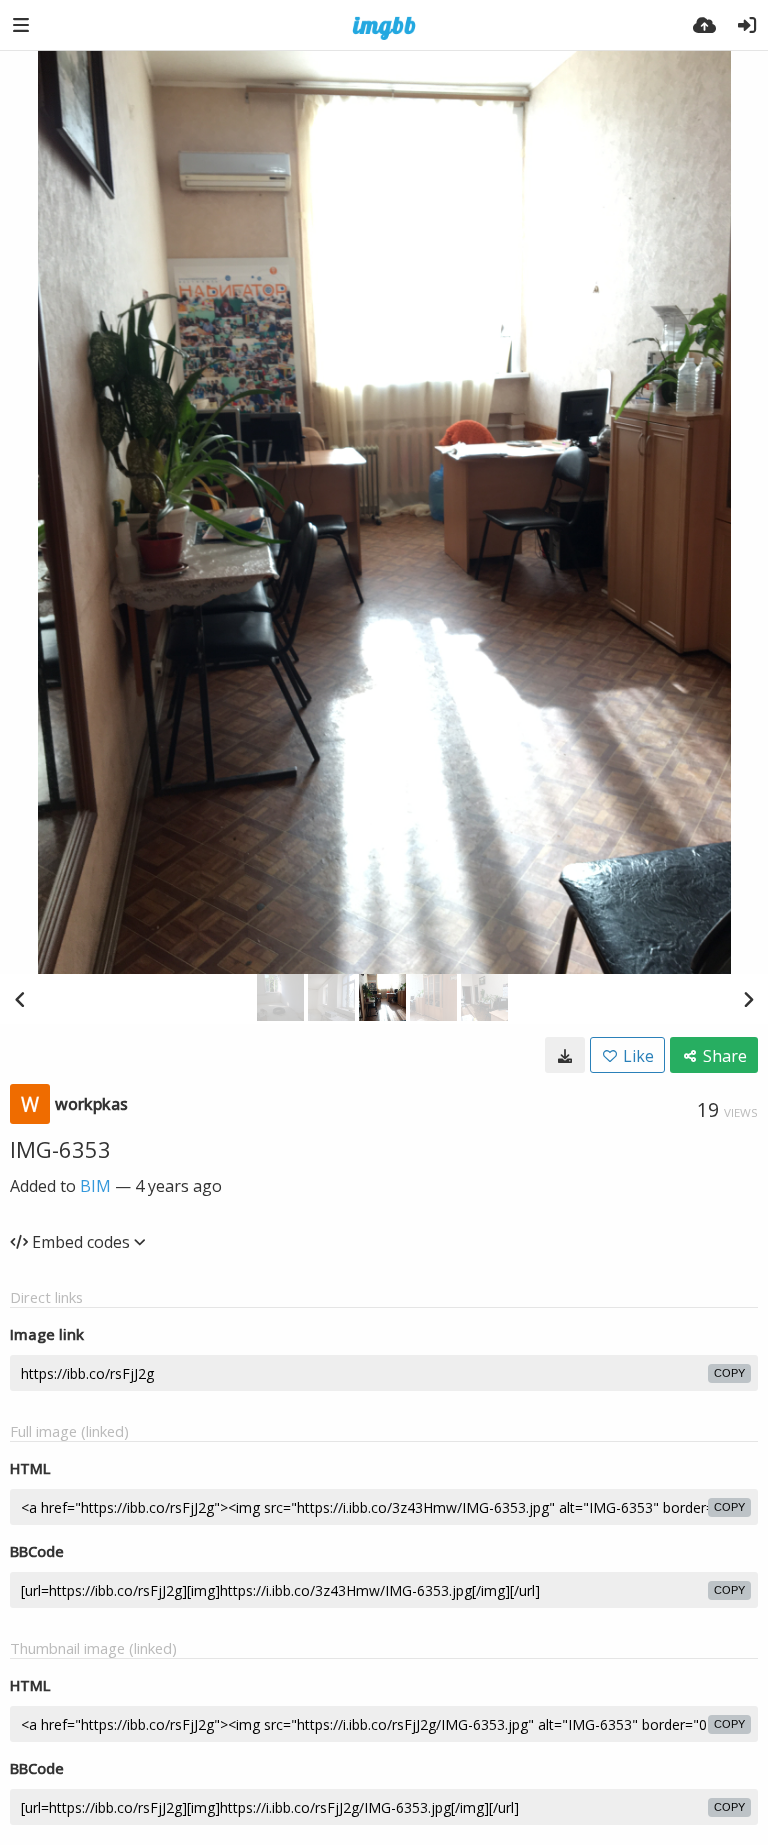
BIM (95, 1186)
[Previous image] (20, 999)
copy (729, 1373)
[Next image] (748, 999)
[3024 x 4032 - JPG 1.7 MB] (565, 1055)
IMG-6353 (60, 1149)
